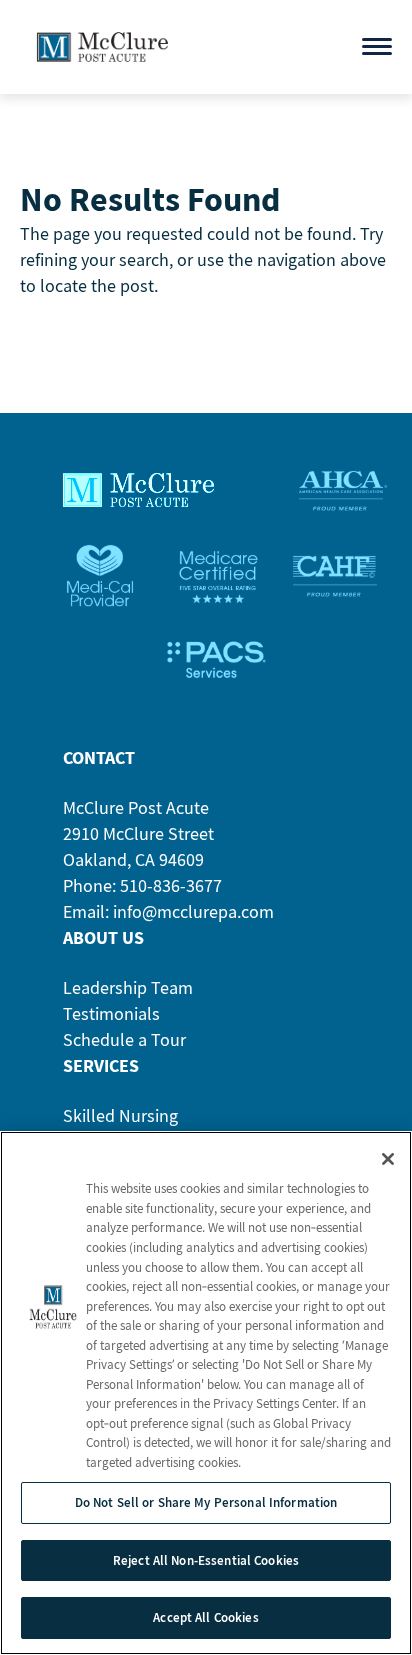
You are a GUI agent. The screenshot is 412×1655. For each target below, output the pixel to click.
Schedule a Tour (124, 1039)
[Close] (388, 1159)
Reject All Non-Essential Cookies (206, 1560)
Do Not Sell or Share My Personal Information (206, 1502)
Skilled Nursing (120, 1115)
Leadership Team (128, 987)
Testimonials (111, 1013)
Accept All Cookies (205, 1617)
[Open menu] (377, 46)
